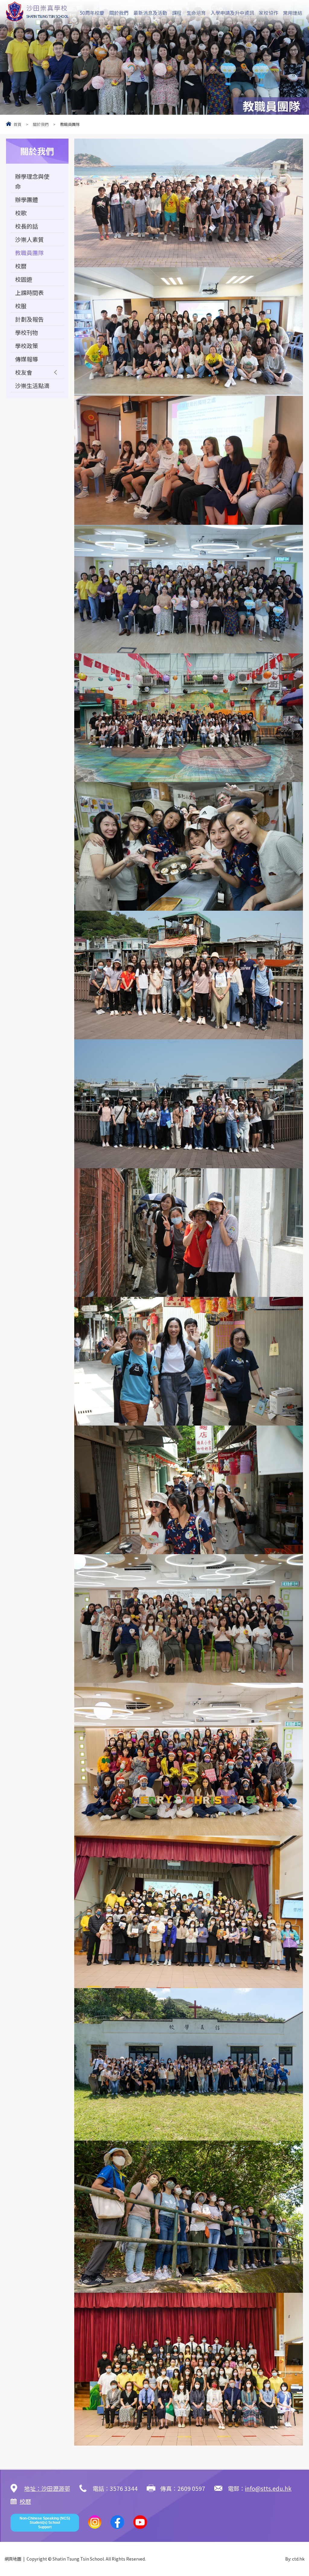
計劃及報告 (29, 319)
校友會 (24, 372)
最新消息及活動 (150, 13)
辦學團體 (27, 199)
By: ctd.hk (295, 2559)
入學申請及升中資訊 (232, 13)
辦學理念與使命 (32, 181)
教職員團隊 (29, 253)
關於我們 (119, 13)
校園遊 (24, 279)
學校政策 (27, 346)
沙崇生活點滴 (32, 385)
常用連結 (293, 13)
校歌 (21, 213)
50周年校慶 (92, 13)
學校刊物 (27, 332)
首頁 (18, 124)
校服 (21, 306)
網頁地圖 (13, 2559)
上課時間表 (29, 292)
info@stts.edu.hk (268, 2488)
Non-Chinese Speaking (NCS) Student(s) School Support (45, 2523)
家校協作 (269, 13)
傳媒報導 (27, 359)
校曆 (21, 266)
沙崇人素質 (29, 239)
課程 (177, 13)
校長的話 (27, 226)
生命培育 (196, 13)
